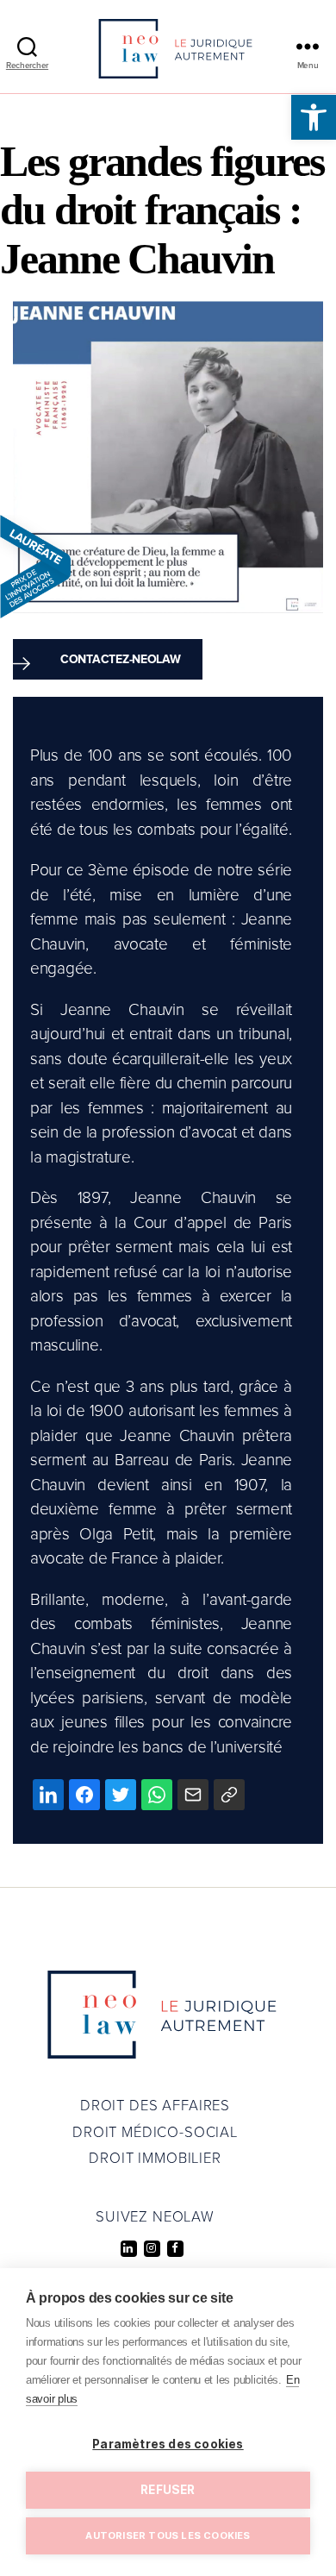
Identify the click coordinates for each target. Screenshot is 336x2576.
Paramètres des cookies (168, 2444)
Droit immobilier (155, 2159)
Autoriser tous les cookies (168, 2535)
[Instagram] (152, 2249)
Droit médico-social (155, 2133)
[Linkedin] (129, 2249)
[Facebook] (175, 2249)
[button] (314, 117)
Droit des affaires (155, 2106)
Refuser (168, 2490)
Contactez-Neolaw (121, 659)
